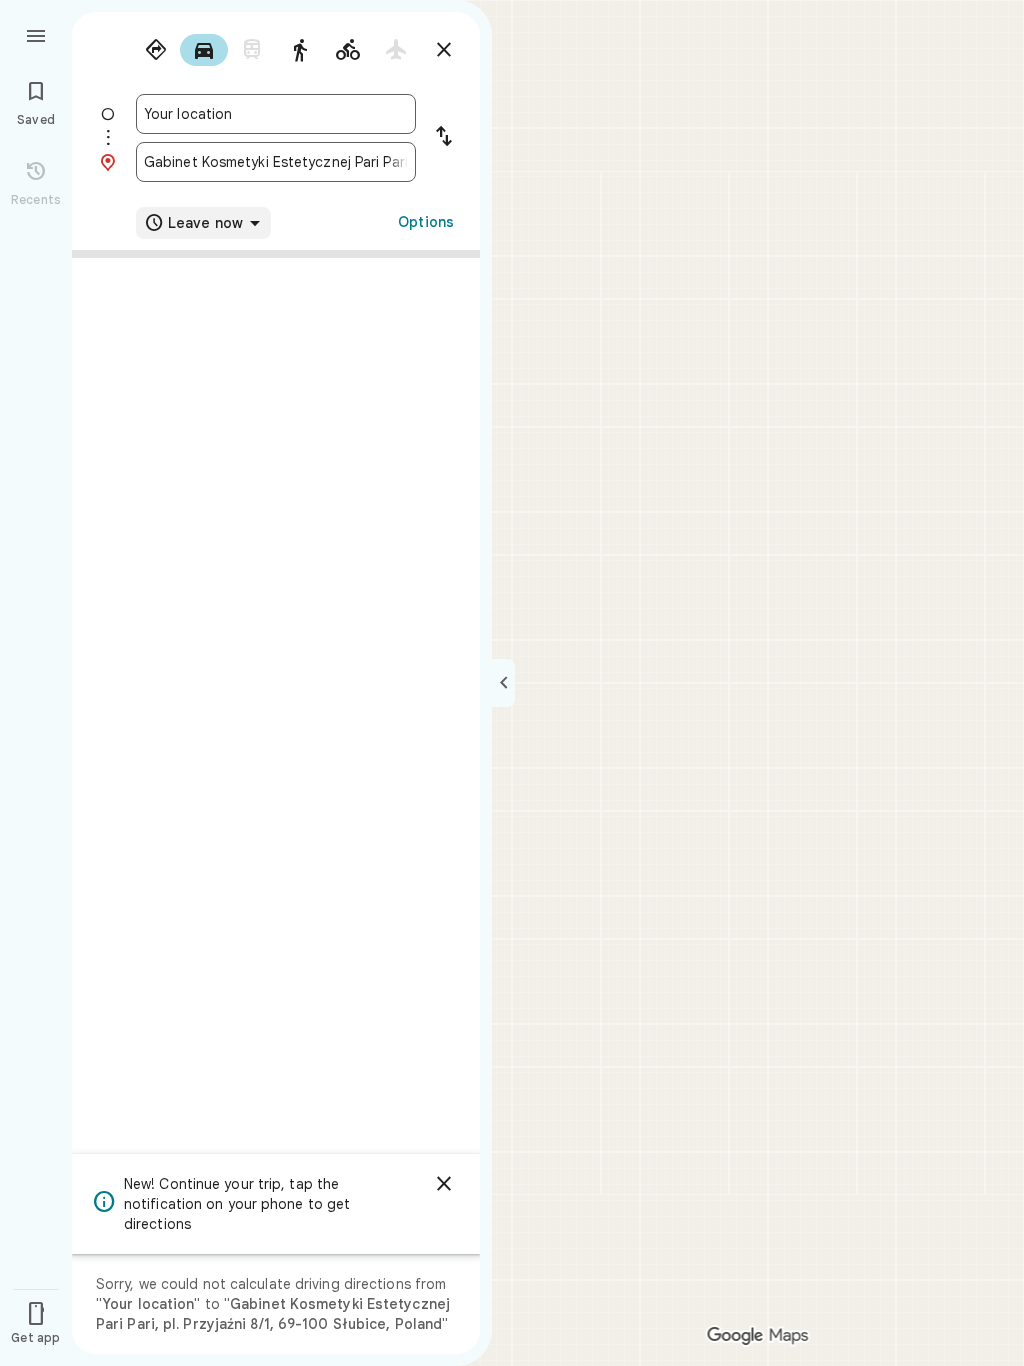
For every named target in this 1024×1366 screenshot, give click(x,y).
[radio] (156, 50)
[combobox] (276, 114)
